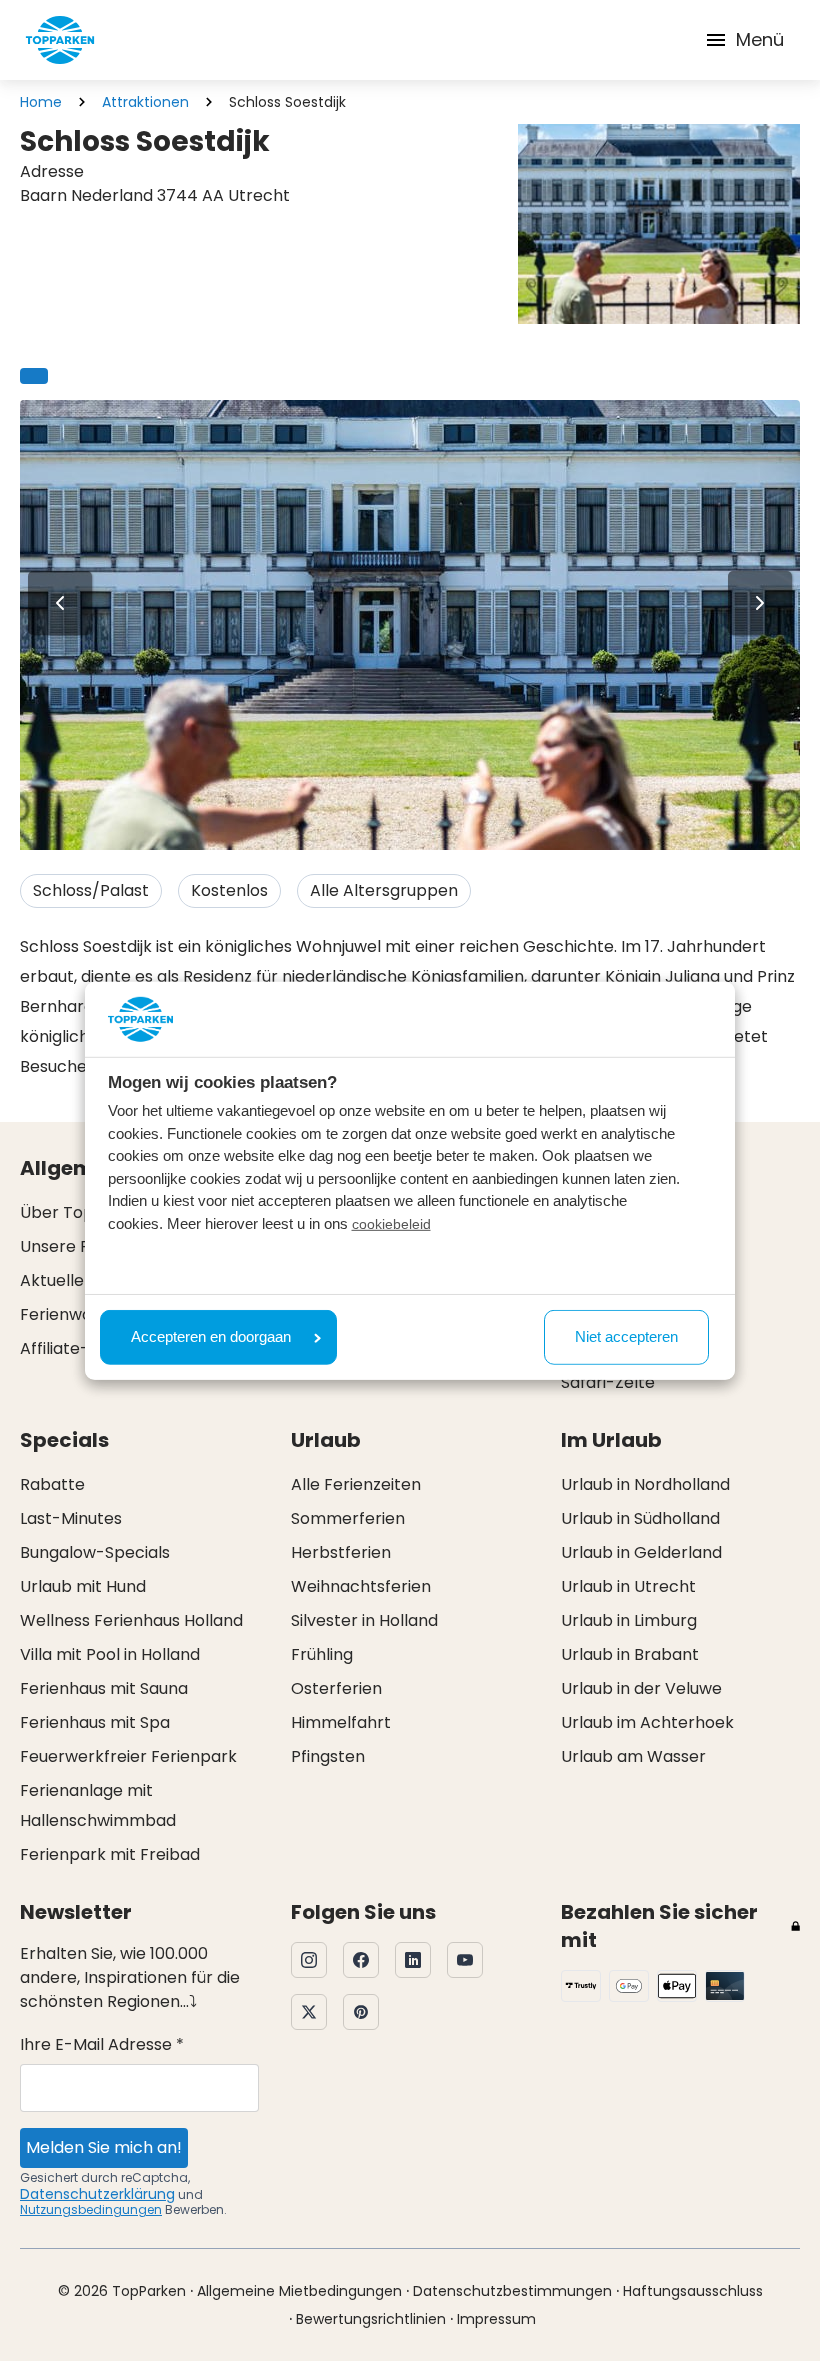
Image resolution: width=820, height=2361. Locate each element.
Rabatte (52, 1484)
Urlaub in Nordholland (645, 1484)
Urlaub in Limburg (629, 1620)
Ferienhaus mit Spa (95, 1722)
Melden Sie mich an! (104, 2147)
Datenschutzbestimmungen (512, 2291)
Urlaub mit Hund (83, 1586)
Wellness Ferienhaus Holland (131, 1620)
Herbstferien (341, 1552)
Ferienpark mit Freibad (110, 1854)
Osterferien (336, 1688)
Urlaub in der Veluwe (641, 1688)
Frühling (322, 1654)
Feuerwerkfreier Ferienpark (128, 1756)
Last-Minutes (71, 1518)
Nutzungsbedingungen (91, 2209)
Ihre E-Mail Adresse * (102, 2044)
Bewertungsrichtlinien (371, 2319)
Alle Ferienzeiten (356, 1484)
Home (41, 102)
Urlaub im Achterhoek (647, 1722)
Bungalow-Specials (95, 1552)
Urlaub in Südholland (640, 1518)
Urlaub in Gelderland (641, 1552)
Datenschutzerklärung (97, 2194)
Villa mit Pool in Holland (110, 1654)
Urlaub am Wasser (633, 1756)
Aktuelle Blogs (75, 1280)
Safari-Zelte (608, 1382)
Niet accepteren (626, 1336)
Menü (760, 39)
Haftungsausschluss (693, 2291)
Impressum (496, 2319)
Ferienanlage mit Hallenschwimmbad (98, 1805)
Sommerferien (348, 1518)
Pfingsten (328, 1756)
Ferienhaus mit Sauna (104, 1688)
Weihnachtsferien (361, 1586)
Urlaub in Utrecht (628, 1586)
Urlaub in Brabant (630, 1654)
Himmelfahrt (341, 1722)
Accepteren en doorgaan (211, 1336)
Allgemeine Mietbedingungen (299, 2291)
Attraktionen (145, 102)
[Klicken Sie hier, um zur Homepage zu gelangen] (60, 40)
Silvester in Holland (364, 1620)
